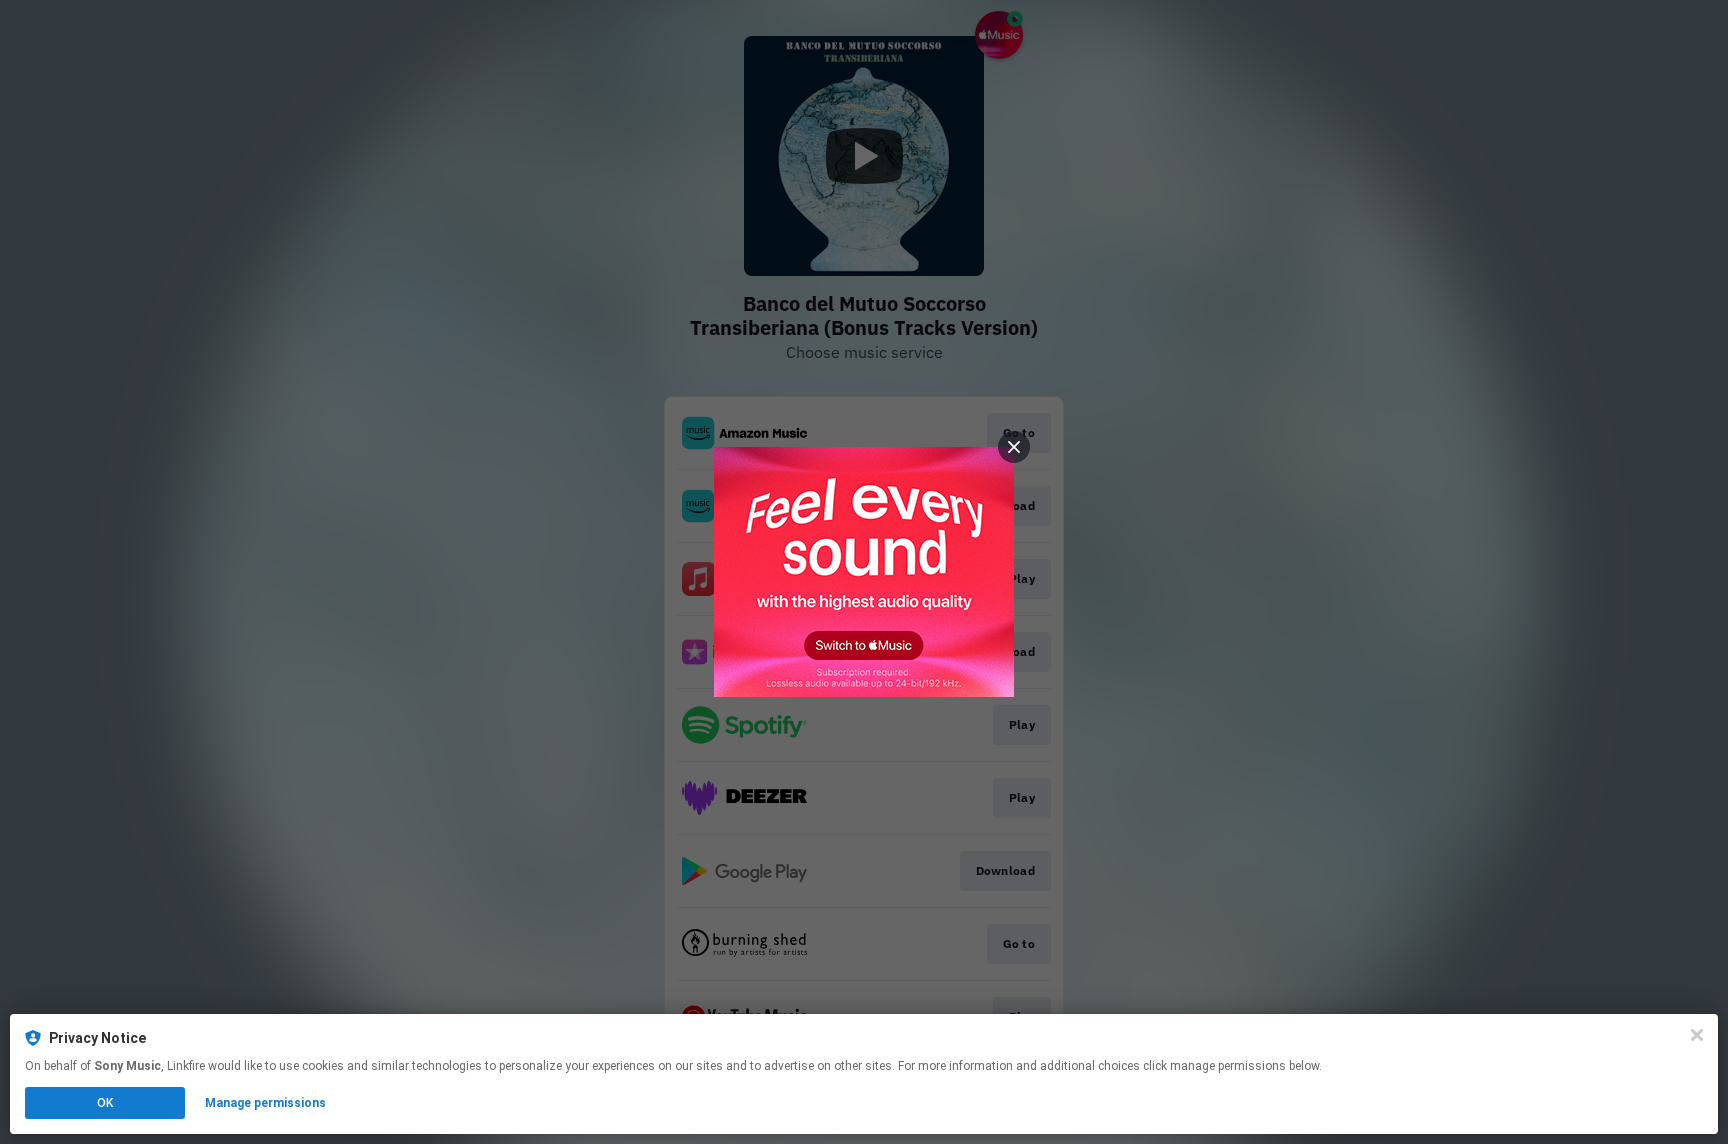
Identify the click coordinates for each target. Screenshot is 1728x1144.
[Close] (1697, 1035)
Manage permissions (265, 1103)
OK (105, 1103)
